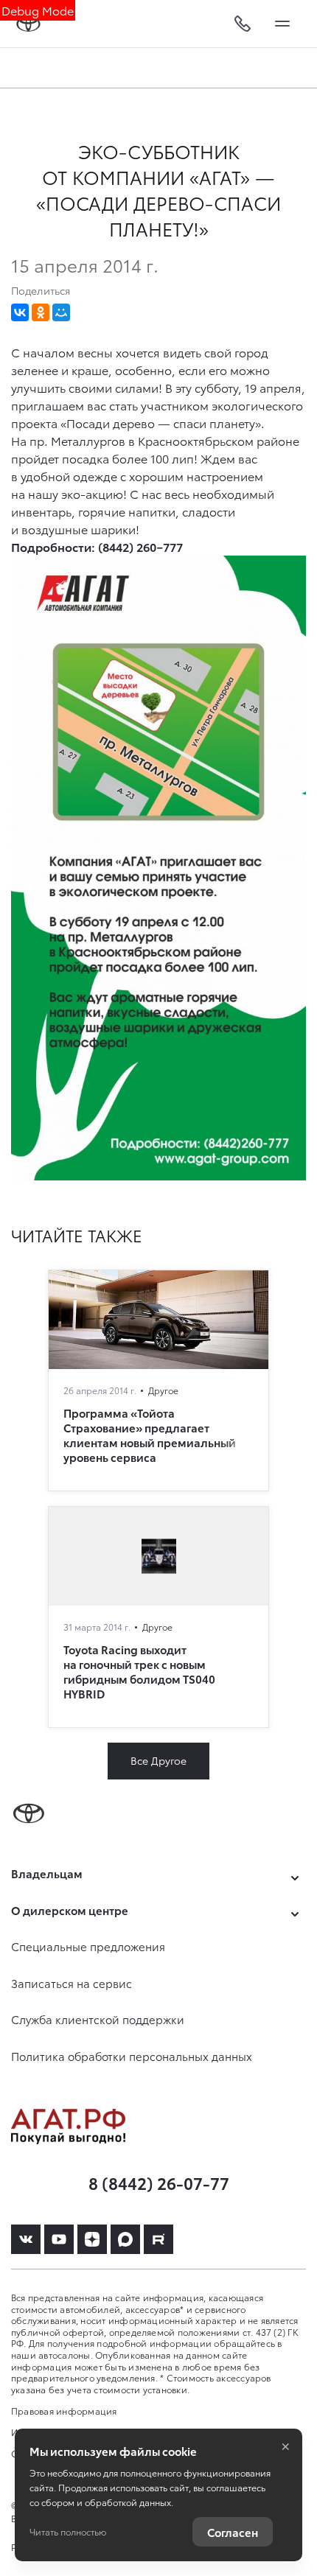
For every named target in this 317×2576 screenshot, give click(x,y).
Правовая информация (64, 2411)
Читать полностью (68, 2531)
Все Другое (158, 1760)
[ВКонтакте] (20, 312)
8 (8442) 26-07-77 (159, 2182)
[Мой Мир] (61, 312)
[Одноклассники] (41, 312)
